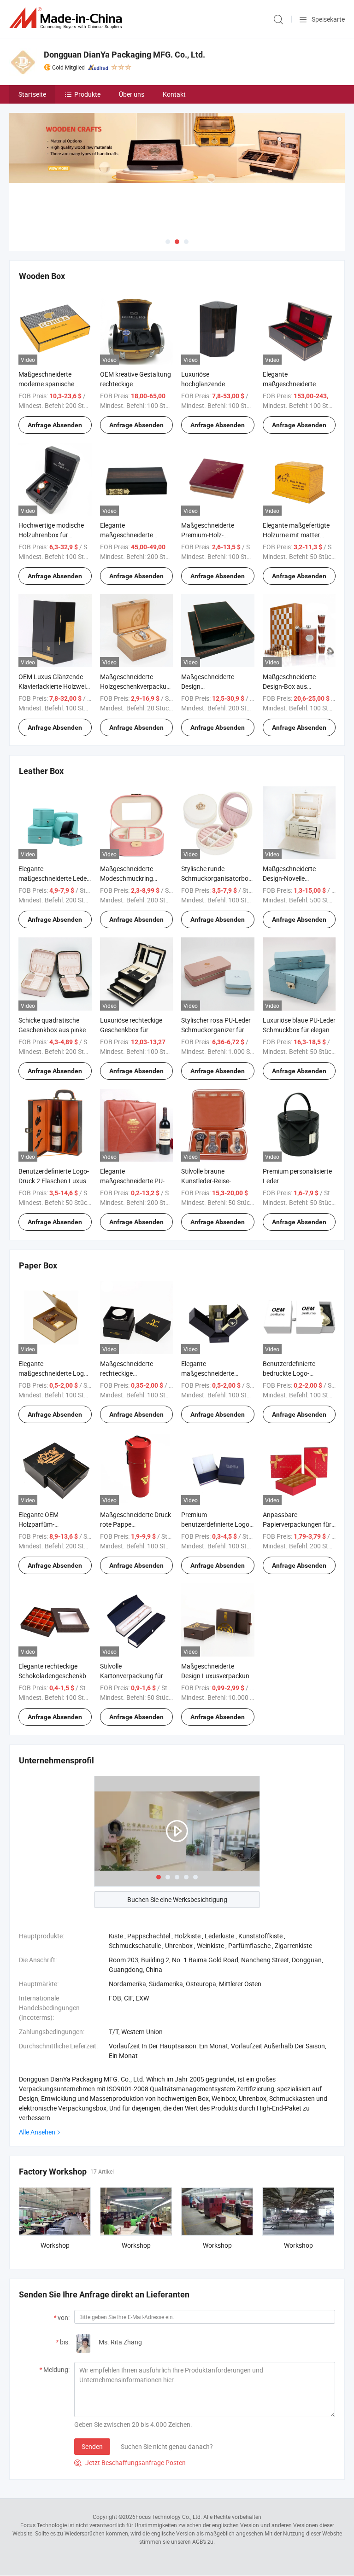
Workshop (55, 2245)
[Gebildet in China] (67, 18)
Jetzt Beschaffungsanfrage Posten (130, 2463)
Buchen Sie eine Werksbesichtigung (177, 1899)
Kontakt (174, 94)
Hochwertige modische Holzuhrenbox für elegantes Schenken (51, 535)
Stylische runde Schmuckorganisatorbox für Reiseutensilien (216, 878)
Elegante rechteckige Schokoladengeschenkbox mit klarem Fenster (56, 1676)
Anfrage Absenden (55, 425)
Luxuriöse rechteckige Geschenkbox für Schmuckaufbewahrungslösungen (149, 1030)
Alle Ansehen (37, 2132)
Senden (92, 2446)
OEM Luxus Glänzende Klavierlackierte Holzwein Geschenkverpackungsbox (56, 686)
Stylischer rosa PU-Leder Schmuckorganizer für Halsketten (216, 1030)
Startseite (32, 94)
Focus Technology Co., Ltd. (169, 2517)
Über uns (132, 94)
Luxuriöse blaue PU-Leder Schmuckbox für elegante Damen (299, 1030)
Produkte (87, 94)
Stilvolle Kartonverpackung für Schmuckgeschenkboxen (136, 1676)
